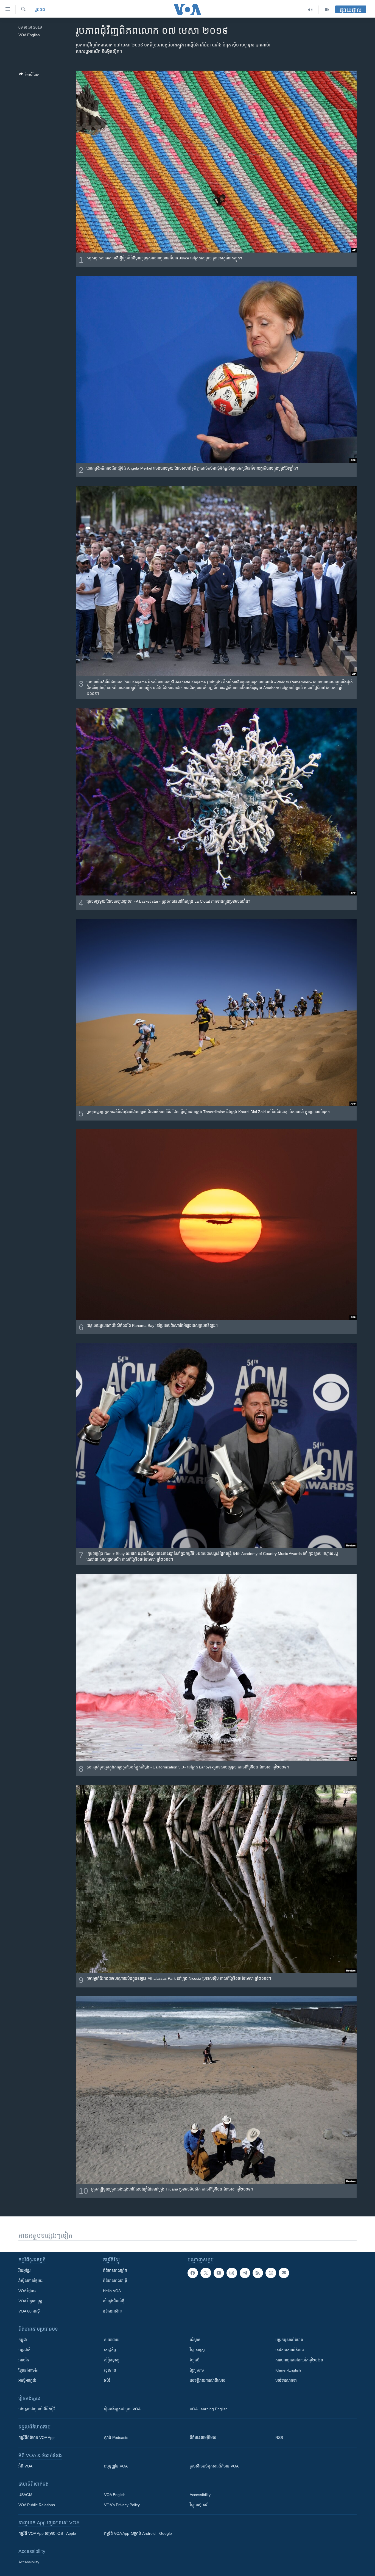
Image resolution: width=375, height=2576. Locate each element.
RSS (279, 2438)
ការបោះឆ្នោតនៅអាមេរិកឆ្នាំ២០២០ (299, 2360)
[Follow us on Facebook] (193, 2273)
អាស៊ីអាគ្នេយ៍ (27, 2380)
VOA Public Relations (37, 2505)
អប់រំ (107, 2380)
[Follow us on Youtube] (219, 2273)
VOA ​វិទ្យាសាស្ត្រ (30, 2301)
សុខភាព (110, 2370)
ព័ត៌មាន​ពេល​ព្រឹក (115, 2270)
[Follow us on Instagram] (232, 2273)
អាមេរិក (24, 2360)
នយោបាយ (112, 2340)
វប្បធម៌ (195, 2360)
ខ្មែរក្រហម (197, 2370)
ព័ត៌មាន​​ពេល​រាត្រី (115, 2281)
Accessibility (200, 2495)
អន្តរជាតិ (24, 2350)
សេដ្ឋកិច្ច (110, 2350)
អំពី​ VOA (25, 2466)
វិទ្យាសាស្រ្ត (197, 2350)
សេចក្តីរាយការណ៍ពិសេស (208, 2380)
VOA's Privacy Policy (122, 2505)
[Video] (327, 10)
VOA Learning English (209, 2409)
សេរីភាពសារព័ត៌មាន (290, 2350)
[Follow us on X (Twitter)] (206, 2273)
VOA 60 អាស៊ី (29, 2311)
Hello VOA (112, 2291)
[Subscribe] (284, 2273)
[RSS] (258, 2273)
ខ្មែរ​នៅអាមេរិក (28, 2370)
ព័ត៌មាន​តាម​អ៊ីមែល (203, 2438)
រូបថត (40, 9)
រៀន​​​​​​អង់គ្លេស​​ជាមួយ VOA (122, 2409)
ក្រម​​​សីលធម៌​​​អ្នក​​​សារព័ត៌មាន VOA (214, 2466)
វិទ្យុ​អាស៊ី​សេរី (198, 2505)
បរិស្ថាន (195, 2340)
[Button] (29, 76)
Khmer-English (288, 2370)
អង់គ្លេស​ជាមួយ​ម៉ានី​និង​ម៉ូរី (37, 2409)
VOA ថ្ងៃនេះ (27, 2291)
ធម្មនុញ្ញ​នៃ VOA (116, 2466)
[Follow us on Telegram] (245, 2273)
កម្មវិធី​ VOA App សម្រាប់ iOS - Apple (47, 2533)
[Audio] (310, 10)
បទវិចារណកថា (286, 2380)
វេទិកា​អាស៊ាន (112, 2311)
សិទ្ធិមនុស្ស (112, 2360)
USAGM (25, 2495)
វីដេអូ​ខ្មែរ (24, 2270)
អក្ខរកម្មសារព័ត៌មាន (289, 2340)
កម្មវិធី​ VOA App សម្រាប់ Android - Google (138, 2533)
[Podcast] (271, 2273)
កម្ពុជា (23, 2340)
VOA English (115, 2495)
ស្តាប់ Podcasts (116, 2438)
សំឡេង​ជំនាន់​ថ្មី (114, 2301)
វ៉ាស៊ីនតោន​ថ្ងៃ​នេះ (30, 2281)
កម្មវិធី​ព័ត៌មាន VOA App (37, 2438)
